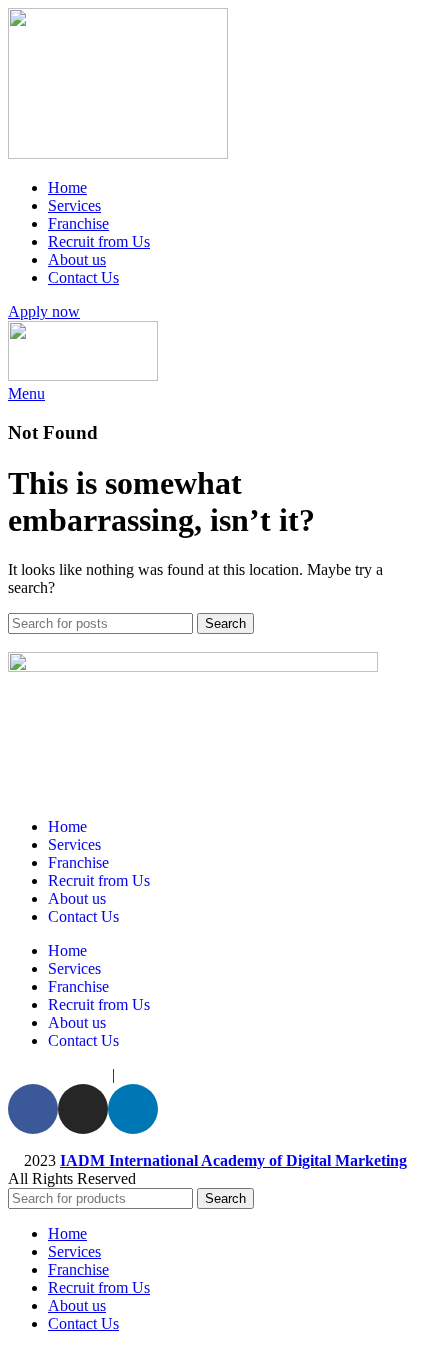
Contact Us (83, 916)
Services (74, 844)
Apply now (44, 311)
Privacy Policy (56, 1074)
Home (67, 826)
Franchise (78, 862)
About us (77, 898)
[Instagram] (83, 1109)
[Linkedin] (133, 1109)
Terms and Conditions (196, 1074)
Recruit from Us (99, 880)
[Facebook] (33, 1109)
